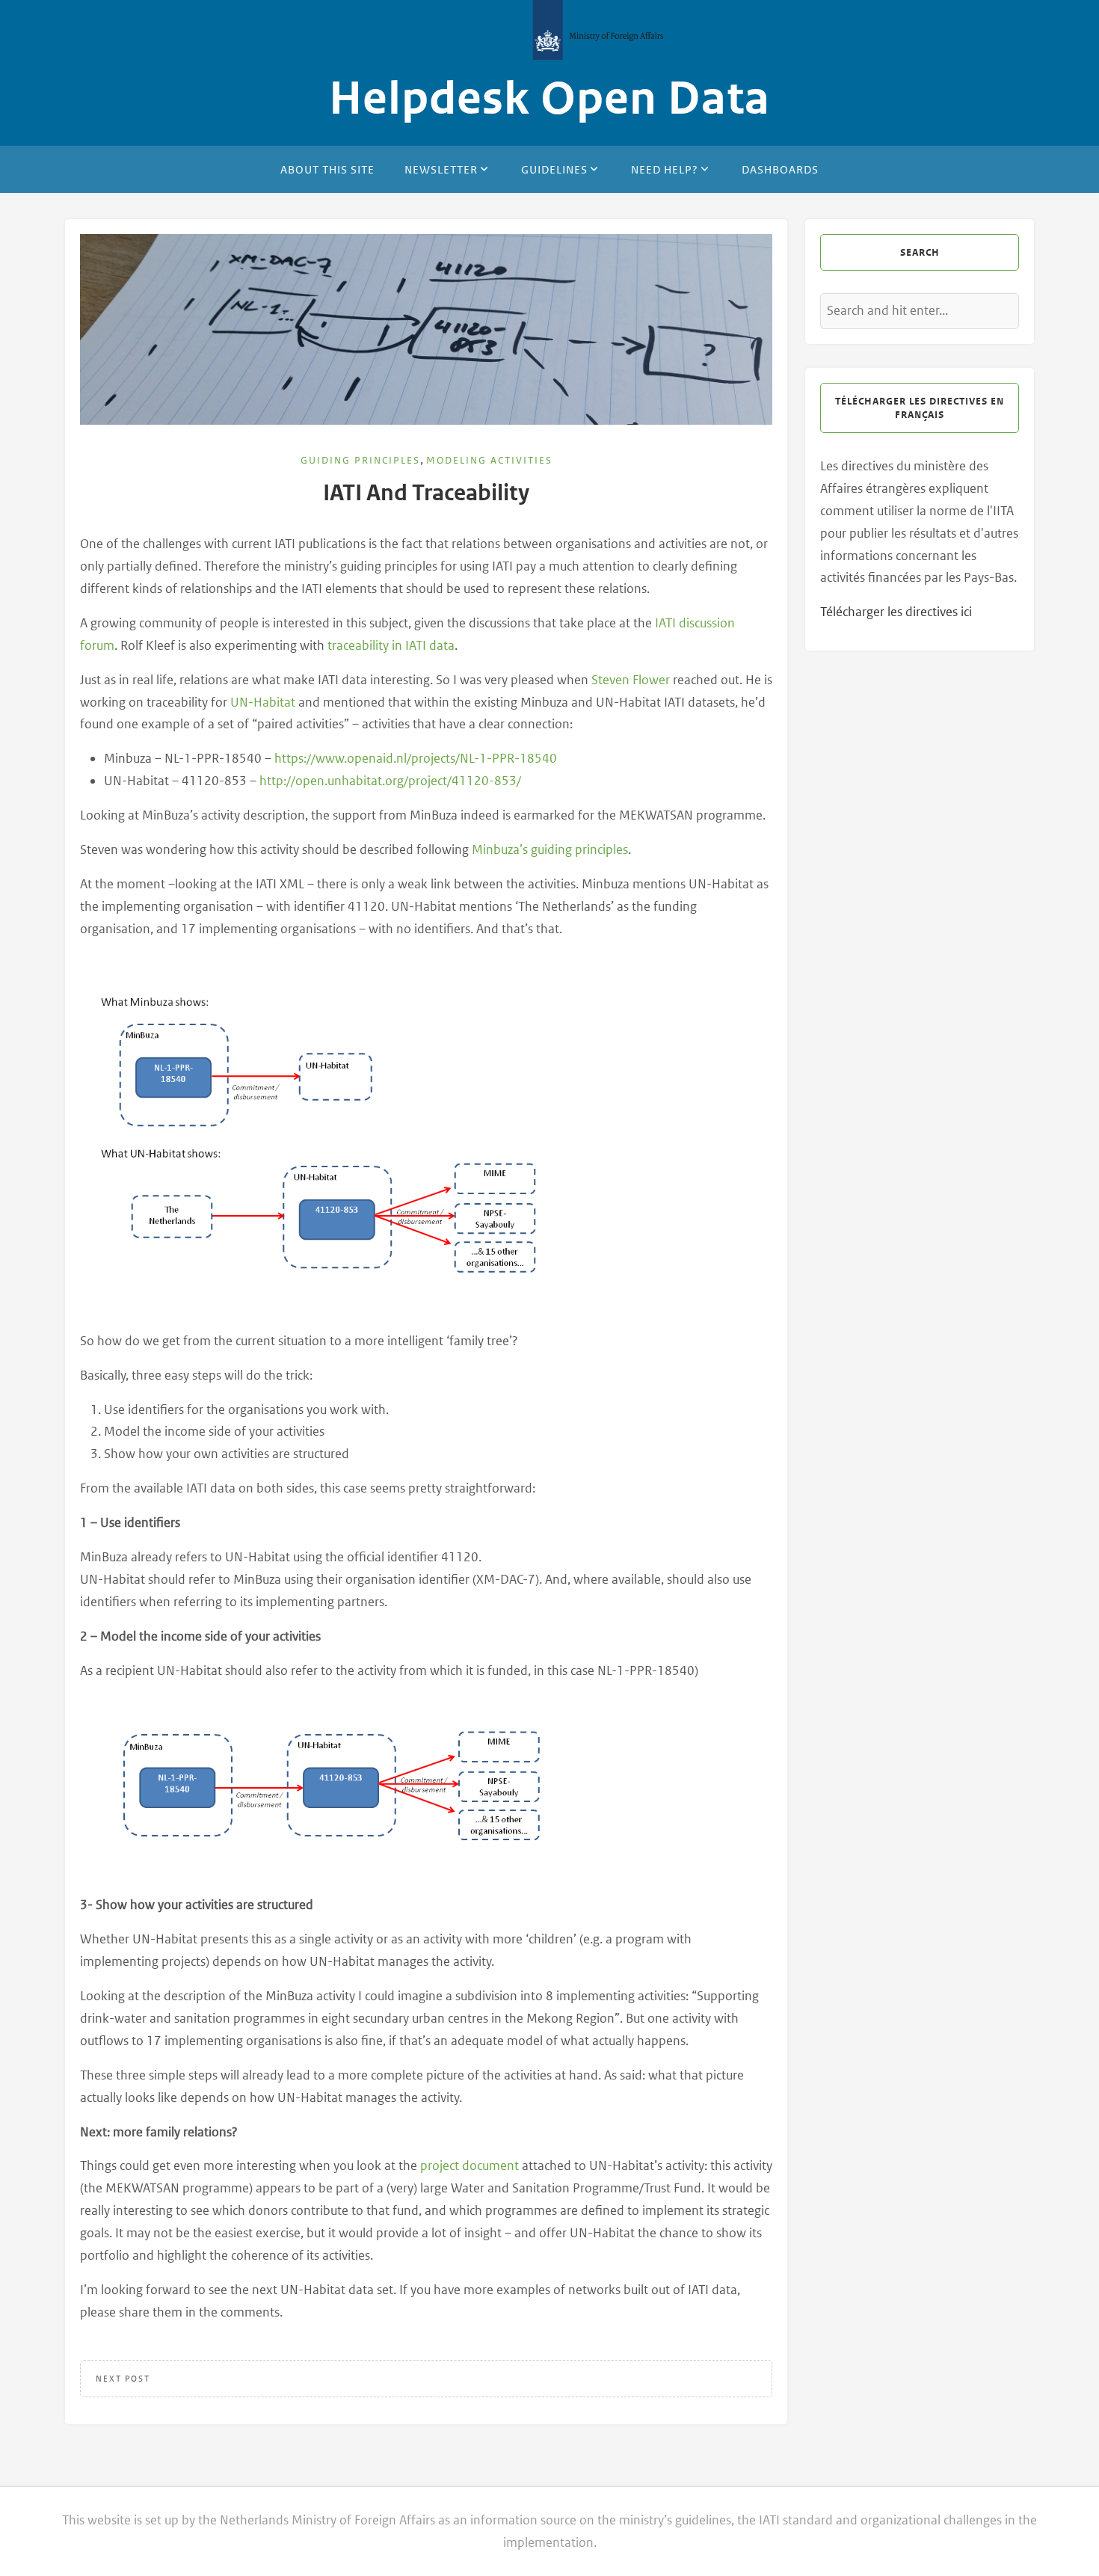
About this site (327, 169)
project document (470, 2165)
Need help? (665, 169)
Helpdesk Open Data (549, 99)
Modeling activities (489, 460)
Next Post (123, 2379)
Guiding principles (360, 460)
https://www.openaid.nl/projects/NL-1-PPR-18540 (416, 758)
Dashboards (780, 169)
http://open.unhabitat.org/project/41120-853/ (390, 781)
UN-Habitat (263, 702)
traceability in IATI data (391, 645)
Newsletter (441, 169)
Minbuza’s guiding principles (550, 849)
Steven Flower (631, 680)
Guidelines (554, 169)
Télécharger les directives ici (896, 612)
